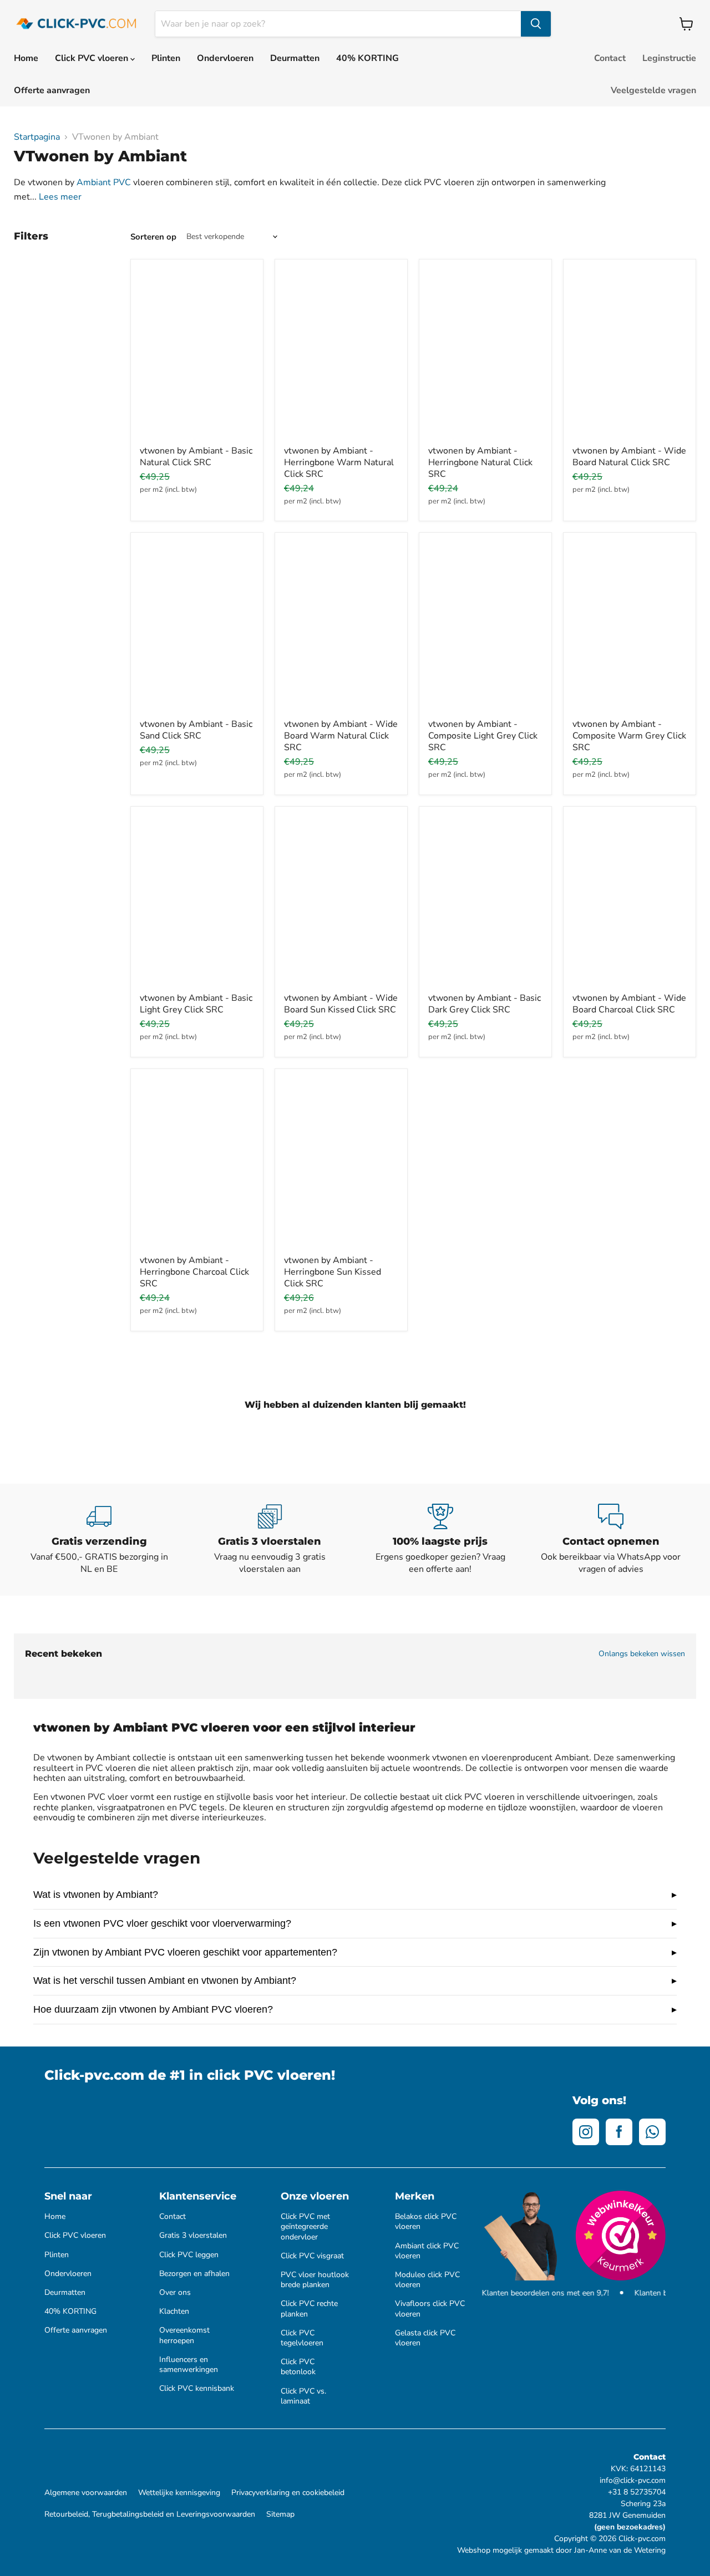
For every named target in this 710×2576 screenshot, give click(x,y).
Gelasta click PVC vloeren (425, 2338)
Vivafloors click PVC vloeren (430, 2309)
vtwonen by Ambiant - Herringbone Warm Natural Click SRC (339, 462)
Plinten (166, 58)
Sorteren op (153, 237)
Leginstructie (669, 58)
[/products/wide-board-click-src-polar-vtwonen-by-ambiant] (630, 901)
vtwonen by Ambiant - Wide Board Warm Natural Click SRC (341, 736)
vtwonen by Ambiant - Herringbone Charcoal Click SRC (194, 1272)
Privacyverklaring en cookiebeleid (288, 2493)
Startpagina (37, 137)
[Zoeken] (536, 24)
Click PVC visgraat (312, 2256)
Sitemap (280, 2514)
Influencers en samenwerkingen (189, 2365)
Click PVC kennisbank (197, 2389)
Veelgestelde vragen (653, 90)
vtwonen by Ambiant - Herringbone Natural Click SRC (480, 462)
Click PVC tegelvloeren (302, 2338)
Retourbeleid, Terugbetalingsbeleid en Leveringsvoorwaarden (150, 2514)
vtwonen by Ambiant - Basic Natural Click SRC (196, 457)
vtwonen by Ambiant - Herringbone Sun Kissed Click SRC (333, 1272)
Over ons (175, 2293)
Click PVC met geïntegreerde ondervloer (305, 2227)
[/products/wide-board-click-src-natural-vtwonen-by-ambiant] (630, 354)
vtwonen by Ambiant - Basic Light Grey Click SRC (196, 1004)
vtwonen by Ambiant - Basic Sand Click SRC (196, 730)
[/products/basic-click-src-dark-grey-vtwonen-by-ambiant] (485, 901)
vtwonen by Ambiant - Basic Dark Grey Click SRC (485, 1004)
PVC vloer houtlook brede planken (315, 2280)
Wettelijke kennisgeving (179, 2493)
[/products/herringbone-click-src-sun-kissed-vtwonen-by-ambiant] (341, 354)
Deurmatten (295, 58)
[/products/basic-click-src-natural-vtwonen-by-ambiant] (197, 354)
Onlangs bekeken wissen (642, 1654)
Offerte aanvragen (52, 90)
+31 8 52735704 (637, 2492)
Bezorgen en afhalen (194, 2274)
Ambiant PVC (104, 182)
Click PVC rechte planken (309, 2309)
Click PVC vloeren (93, 58)
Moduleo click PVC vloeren (427, 2280)
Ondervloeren (225, 58)
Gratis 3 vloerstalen (193, 2236)
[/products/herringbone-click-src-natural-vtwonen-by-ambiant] (485, 354)
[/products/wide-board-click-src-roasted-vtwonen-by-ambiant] (341, 627)
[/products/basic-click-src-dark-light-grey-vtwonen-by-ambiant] (197, 901)
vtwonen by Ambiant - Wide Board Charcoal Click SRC (629, 1004)
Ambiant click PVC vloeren (427, 2251)
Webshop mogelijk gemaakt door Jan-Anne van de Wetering (561, 2550)
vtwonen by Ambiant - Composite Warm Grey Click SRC (629, 736)
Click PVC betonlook (298, 2367)
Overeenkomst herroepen (184, 2335)
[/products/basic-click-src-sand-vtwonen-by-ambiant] (197, 627)
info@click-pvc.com (633, 2480)
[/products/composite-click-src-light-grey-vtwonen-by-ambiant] (485, 627)
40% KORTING (367, 58)
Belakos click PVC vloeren (426, 2222)
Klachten (174, 2312)
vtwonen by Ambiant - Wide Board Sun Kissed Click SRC (341, 1004)
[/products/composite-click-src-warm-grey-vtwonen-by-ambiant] (630, 627)
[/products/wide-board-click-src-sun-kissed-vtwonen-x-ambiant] (341, 901)
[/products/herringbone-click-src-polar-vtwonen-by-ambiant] (197, 1164)
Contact (610, 58)
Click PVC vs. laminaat (303, 2396)
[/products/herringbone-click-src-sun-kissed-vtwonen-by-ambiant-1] (341, 1164)
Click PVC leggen (189, 2255)
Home (26, 58)
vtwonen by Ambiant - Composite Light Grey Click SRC (483, 736)
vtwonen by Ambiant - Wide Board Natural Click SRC (629, 457)
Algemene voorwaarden (86, 2493)
